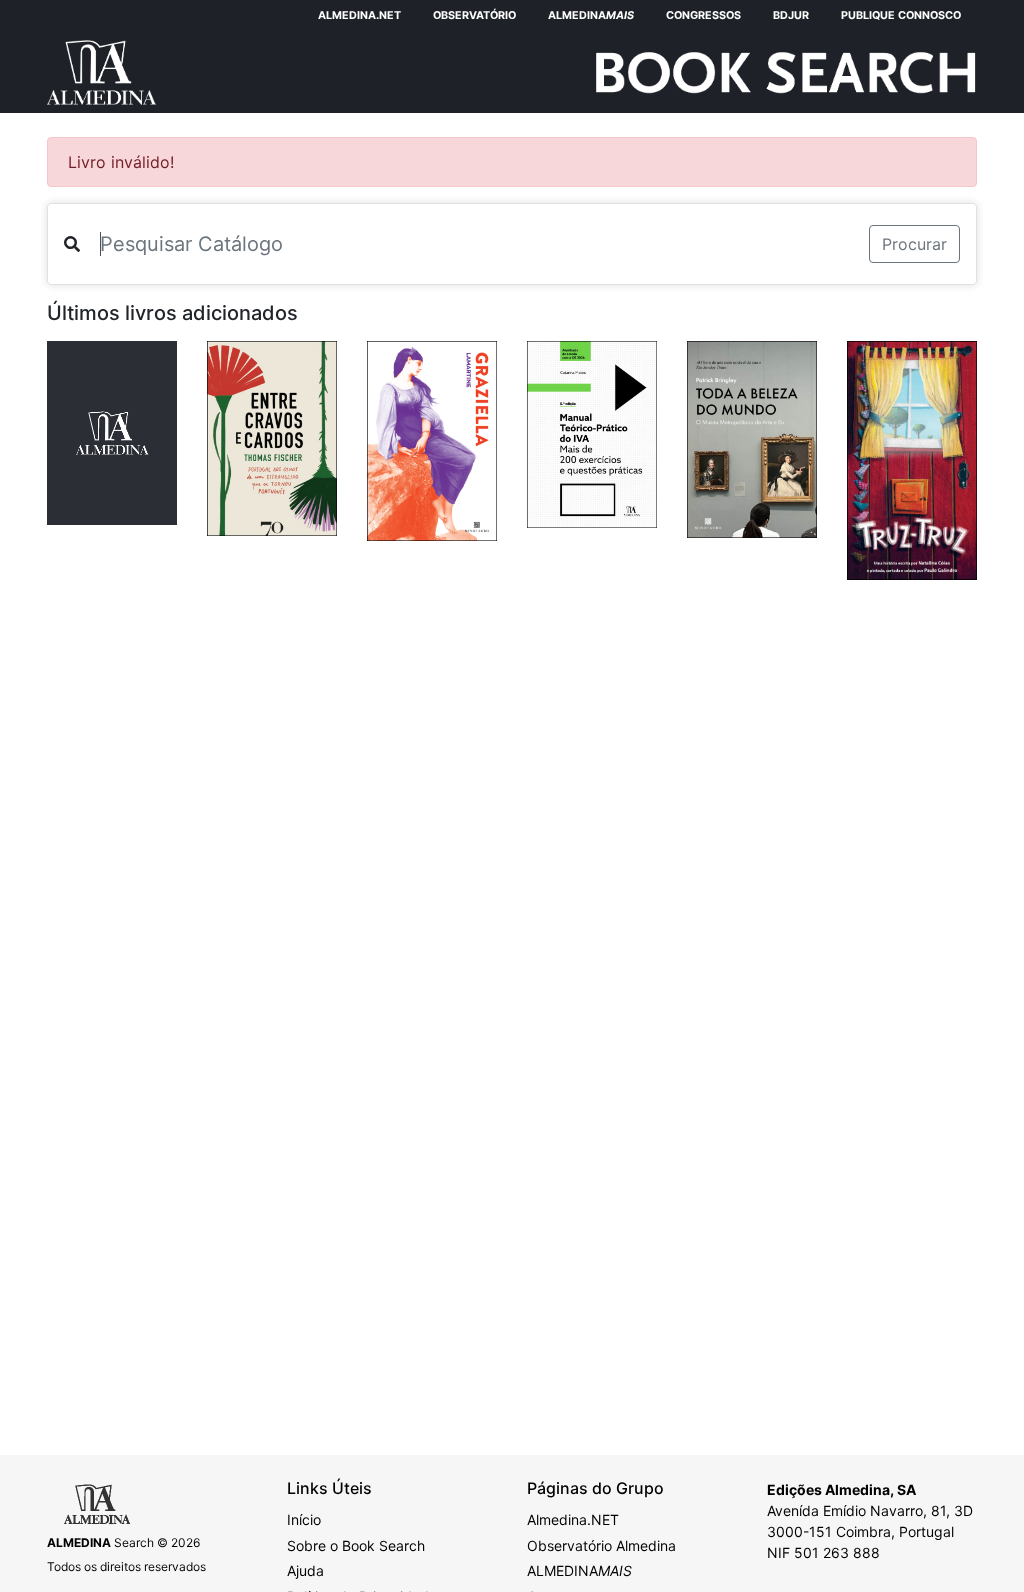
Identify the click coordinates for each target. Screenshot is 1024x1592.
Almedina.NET (359, 15)
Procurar (914, 244)
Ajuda (305, 1570)
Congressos (703, 15)
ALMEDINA (579, 1570)
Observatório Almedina (601, 1545)
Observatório (474, 15)
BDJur (791, 15)
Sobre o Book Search (356, 1545)
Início (304, 1519)
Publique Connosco (901, 15)
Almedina (591, 15)
